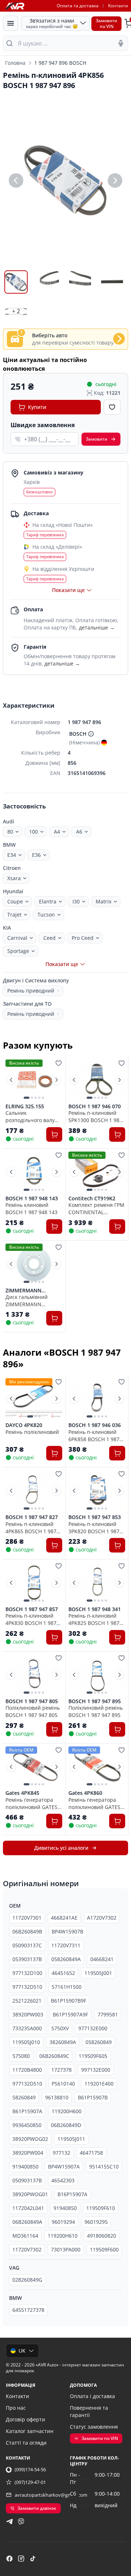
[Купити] (54, 1134)
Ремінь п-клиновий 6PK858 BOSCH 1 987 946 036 (94, 1435)
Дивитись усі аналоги (61, 1848)
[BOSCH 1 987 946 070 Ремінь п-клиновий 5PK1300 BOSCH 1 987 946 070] (97, 1080)
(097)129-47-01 (30, 2482)
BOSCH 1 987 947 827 (32, 1517)
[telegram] (9, 2521)
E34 (12, 855)
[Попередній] (16, 180)
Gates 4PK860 (85, 1793)
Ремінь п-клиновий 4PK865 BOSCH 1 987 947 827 (31, 1527)
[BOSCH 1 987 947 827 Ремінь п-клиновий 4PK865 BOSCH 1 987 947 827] (34, 1491)
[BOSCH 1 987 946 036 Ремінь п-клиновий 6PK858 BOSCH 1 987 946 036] (97, 1399)
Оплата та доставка (78, 6)
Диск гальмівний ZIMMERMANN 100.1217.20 (27, 1300)
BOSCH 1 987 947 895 (95, 1701)
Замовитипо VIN (106, 23)
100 (33, 832)
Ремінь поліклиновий (32, 1432)
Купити (37, 407)
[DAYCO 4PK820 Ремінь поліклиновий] (34, 1399)
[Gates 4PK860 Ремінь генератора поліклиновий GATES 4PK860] (97, 1767)
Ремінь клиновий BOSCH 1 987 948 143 (31, 1208)
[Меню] (11, 23)
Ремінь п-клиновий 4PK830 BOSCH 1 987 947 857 (31, 1619)
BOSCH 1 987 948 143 (32, 1198)
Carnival (17, 938)
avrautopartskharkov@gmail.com (51, 2495)
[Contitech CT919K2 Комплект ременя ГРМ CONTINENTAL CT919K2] (97, 1172)
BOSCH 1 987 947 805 (32, 1701)
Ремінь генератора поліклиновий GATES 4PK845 (31, 1803)
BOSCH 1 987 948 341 (95, 1609)
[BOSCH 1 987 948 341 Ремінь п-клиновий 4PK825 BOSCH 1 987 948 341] (97, 1583)
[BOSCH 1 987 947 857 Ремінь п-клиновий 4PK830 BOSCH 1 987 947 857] (34, 1583)
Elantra (48, 901)
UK (22, 2351)
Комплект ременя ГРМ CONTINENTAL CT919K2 (96, 1208)
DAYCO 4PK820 (24, 1425)
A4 (57, 832)
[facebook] (9, 2559)
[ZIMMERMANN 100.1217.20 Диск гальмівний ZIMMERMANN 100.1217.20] (34, 1264)
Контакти (118, 6)
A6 (79, 832)
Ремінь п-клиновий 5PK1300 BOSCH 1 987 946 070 (95, 1116)
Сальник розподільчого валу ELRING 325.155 (30, 1116)
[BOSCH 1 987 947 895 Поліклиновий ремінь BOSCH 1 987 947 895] (97, 1675)
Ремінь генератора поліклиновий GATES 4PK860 (94, 1803)
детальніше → (97, 627)
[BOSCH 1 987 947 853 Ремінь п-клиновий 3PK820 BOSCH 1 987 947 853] (97, 1491)
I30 (76, 901)
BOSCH (78, 734)
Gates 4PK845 (22, 1793)
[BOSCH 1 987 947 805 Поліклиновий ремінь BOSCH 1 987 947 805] (34, 1675)
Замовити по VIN (100, 2438)
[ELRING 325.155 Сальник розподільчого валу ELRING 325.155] (34, 1080)
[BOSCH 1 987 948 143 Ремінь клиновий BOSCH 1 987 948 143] (34, 1172)
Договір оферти (25, 2419)
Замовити (97, 439)
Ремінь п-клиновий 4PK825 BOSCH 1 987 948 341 (94, 1619)
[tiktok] (33, 2559)
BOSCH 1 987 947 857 (32, 1609)
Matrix (104, 901)
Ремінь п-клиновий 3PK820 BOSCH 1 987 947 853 (94, 1527)
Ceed (49, 938)
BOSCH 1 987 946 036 (95, 1425)
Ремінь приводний (31, 991)
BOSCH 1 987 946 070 (95, 1106)
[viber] (21, 2521)
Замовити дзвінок (37, 2508)
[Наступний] (115, 180)
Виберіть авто (50, 335)
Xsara (14, 878)
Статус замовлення (94, 2427)
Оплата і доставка (92, 2396)
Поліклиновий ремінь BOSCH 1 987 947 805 (33, 1711)
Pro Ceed (83, 938)
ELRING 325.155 (25, 1106)
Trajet (14, 915)
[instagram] (21, 2559)
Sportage (18, 951)
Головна (15, 63)
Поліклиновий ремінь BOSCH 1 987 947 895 (96, 1711)
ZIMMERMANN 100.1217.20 (23, 1291)
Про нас (16, 2408)
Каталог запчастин (30, 2431)
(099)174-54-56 (30, 2469)
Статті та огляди (26, 2443)
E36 (36, 855)
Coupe (15, 901)
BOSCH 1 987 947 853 (95, 1517)
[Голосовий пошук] (121, 43)
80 (10, 832)
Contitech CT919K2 (92, 1198)
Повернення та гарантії (89, 2411)
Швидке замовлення (43, 425)
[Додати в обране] (112, 407)
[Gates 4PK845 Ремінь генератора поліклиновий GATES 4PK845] (34, 1767)
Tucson (46, 915)
